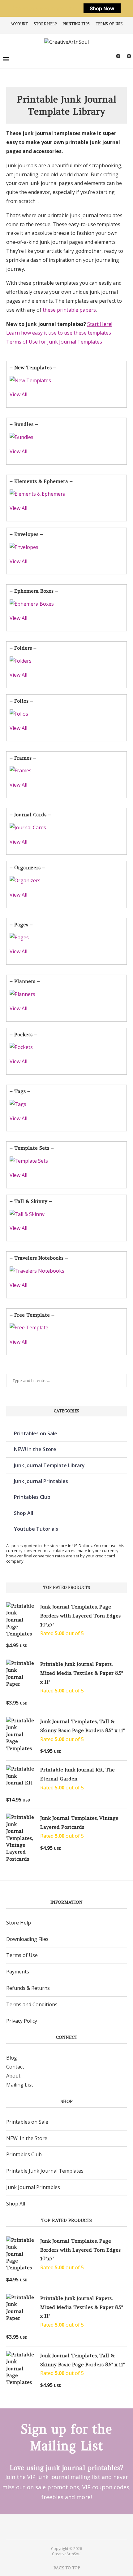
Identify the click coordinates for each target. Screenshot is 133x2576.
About (13, 2076)
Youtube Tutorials (36, 1529)
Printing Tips (76, 24)
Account (19, 24)
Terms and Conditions (32, 2004)
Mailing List (20, 2085)
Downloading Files (27, 1939)
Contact (15, 2067)
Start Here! (100, 324)
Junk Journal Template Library (49, 1465)
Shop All (24, 1513)
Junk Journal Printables (41, 1481)
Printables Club (32, 1497)
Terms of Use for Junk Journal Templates (54, 342)
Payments (18, 1972)
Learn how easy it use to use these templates (59, 333)
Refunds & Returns (28, 1988)
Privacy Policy (22, 2021)
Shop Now (102, 8)
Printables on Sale (36, 1433)
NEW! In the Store (27, 2138)
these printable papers (69, 310)
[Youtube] (71, 2527)
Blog (12, 2058)
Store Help (45, 24)
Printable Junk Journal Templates (45, 2171)
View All (18, 394)
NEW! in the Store (35, 1449)
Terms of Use (109, 24)
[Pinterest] (62, 2527)
